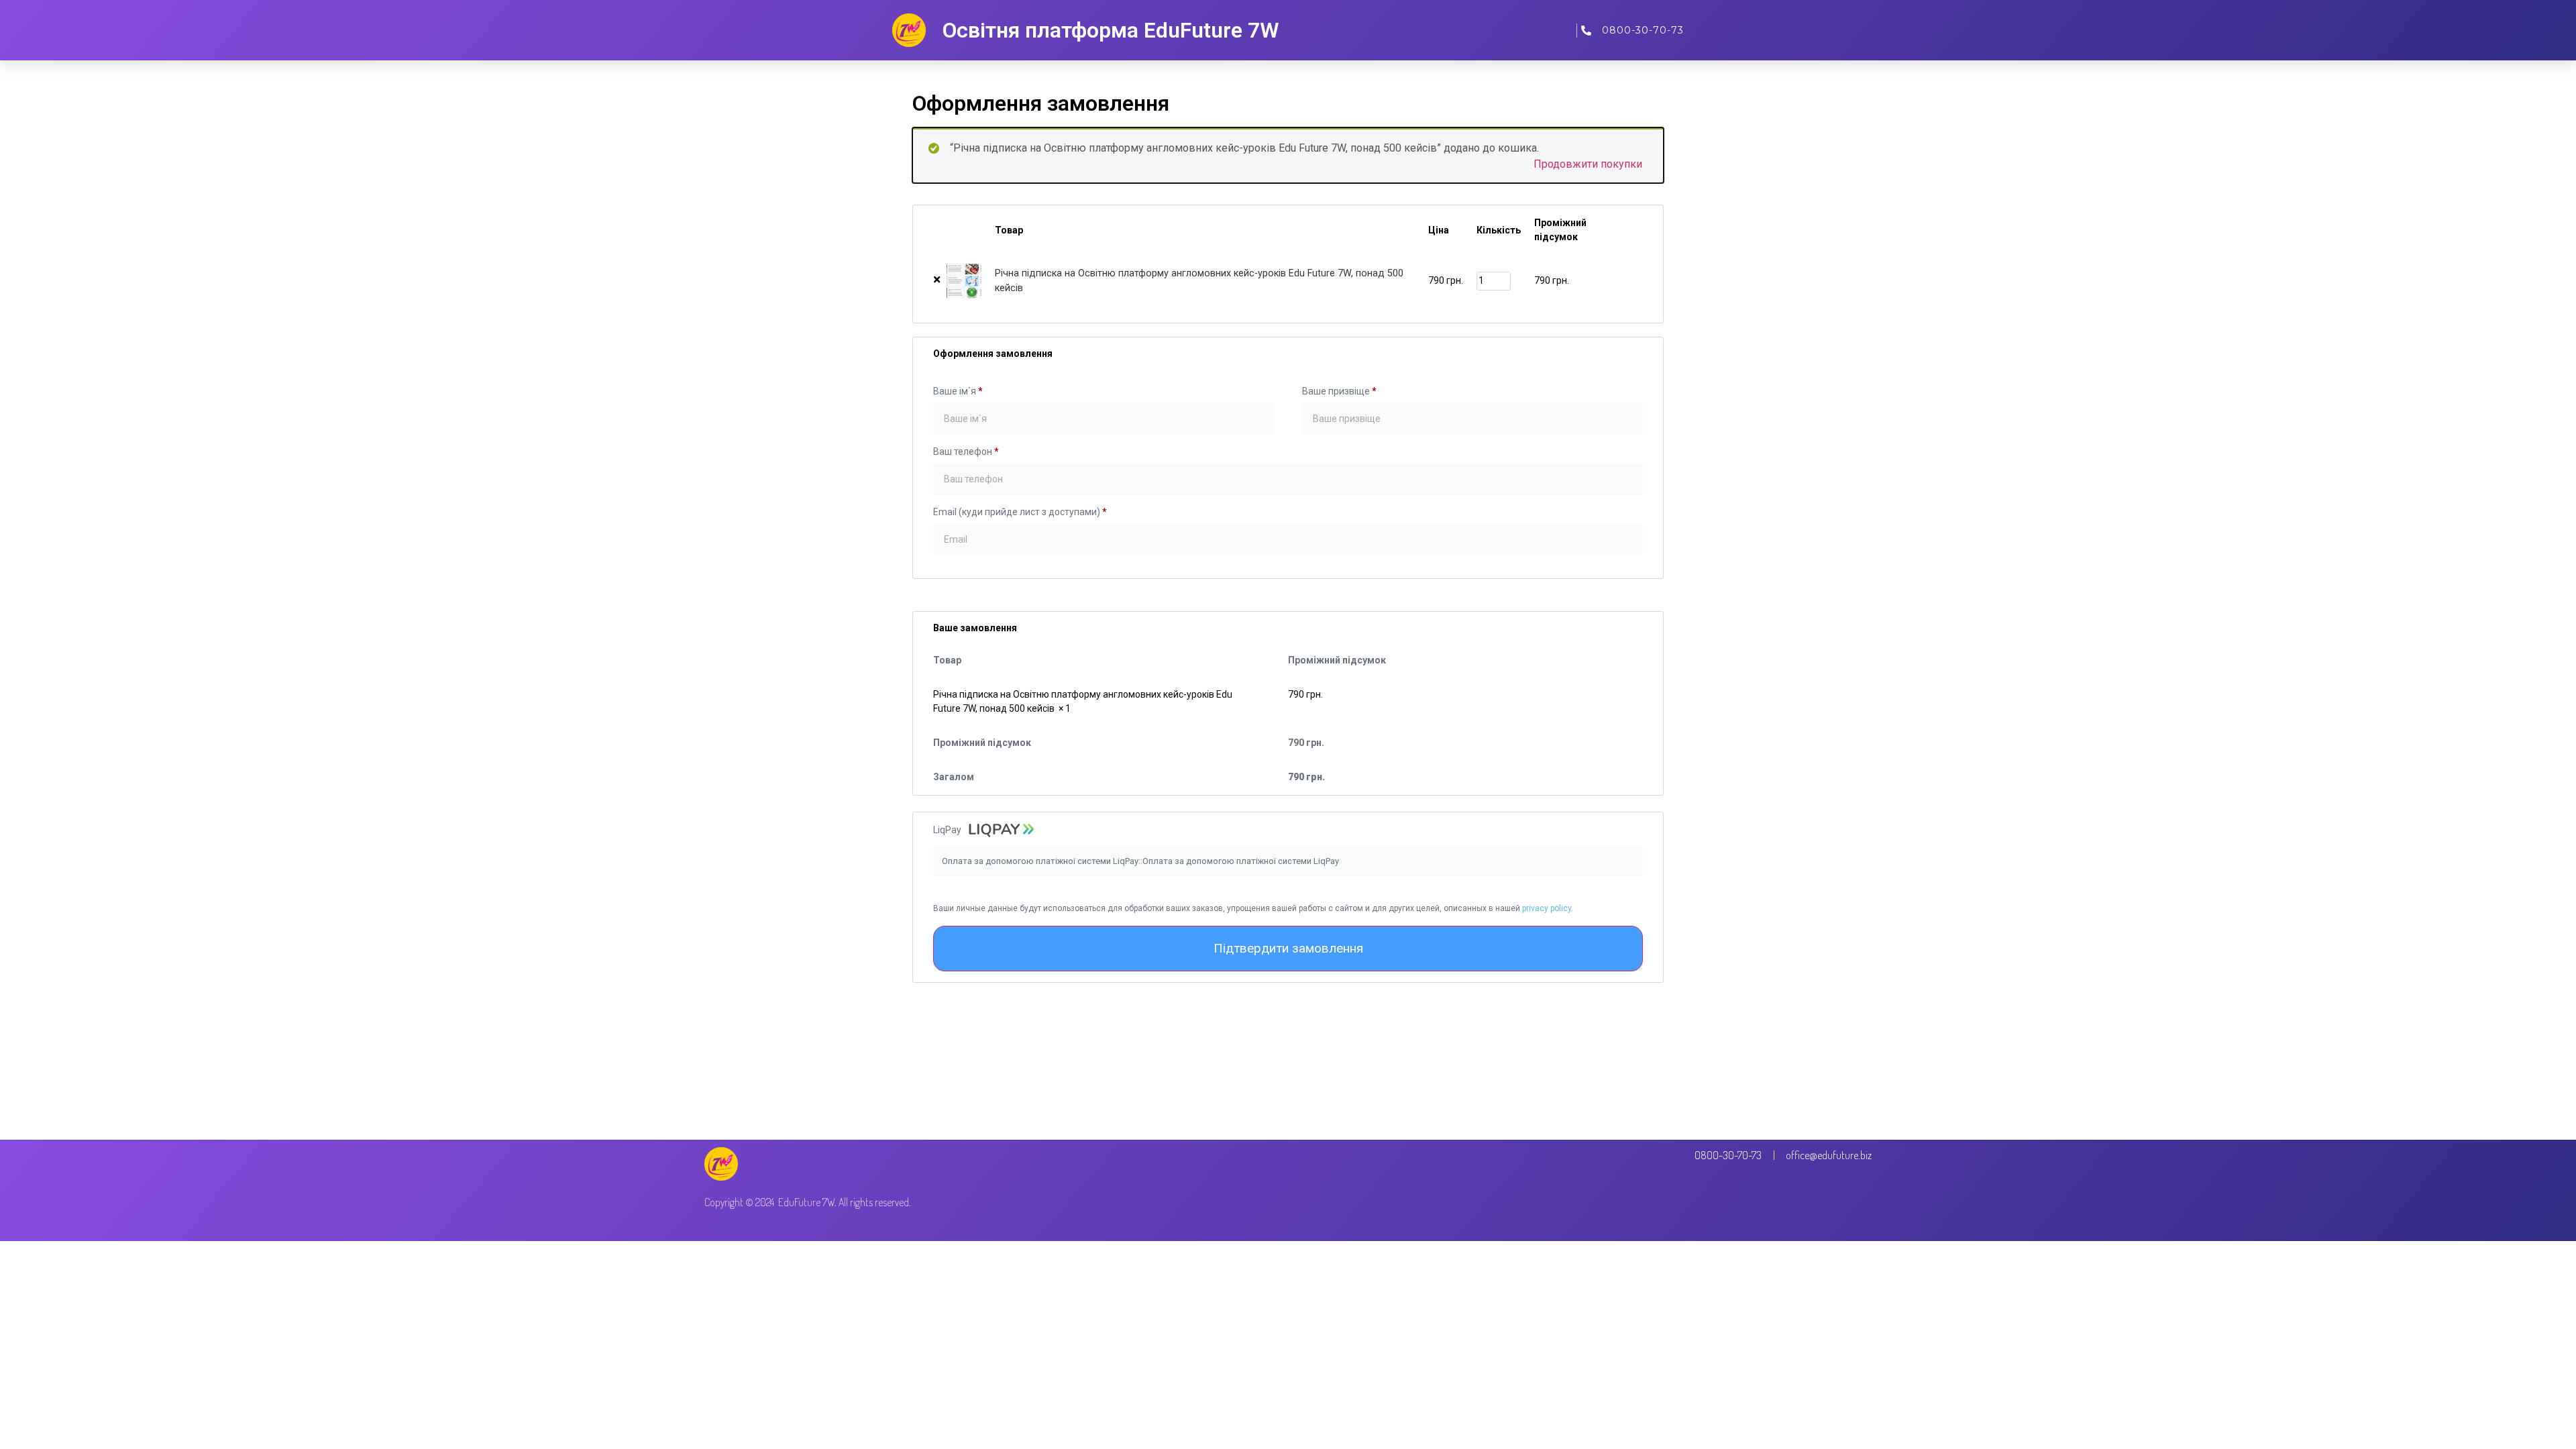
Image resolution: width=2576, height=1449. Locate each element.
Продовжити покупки (1588, 164)
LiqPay (948, 830)
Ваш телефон (966, 451)
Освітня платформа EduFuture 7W (1111, 30)
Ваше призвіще (1339, 391)
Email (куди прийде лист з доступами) (1020, 512)
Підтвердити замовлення (1288, 948)
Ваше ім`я (958, 391)
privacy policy (1547, 908)
